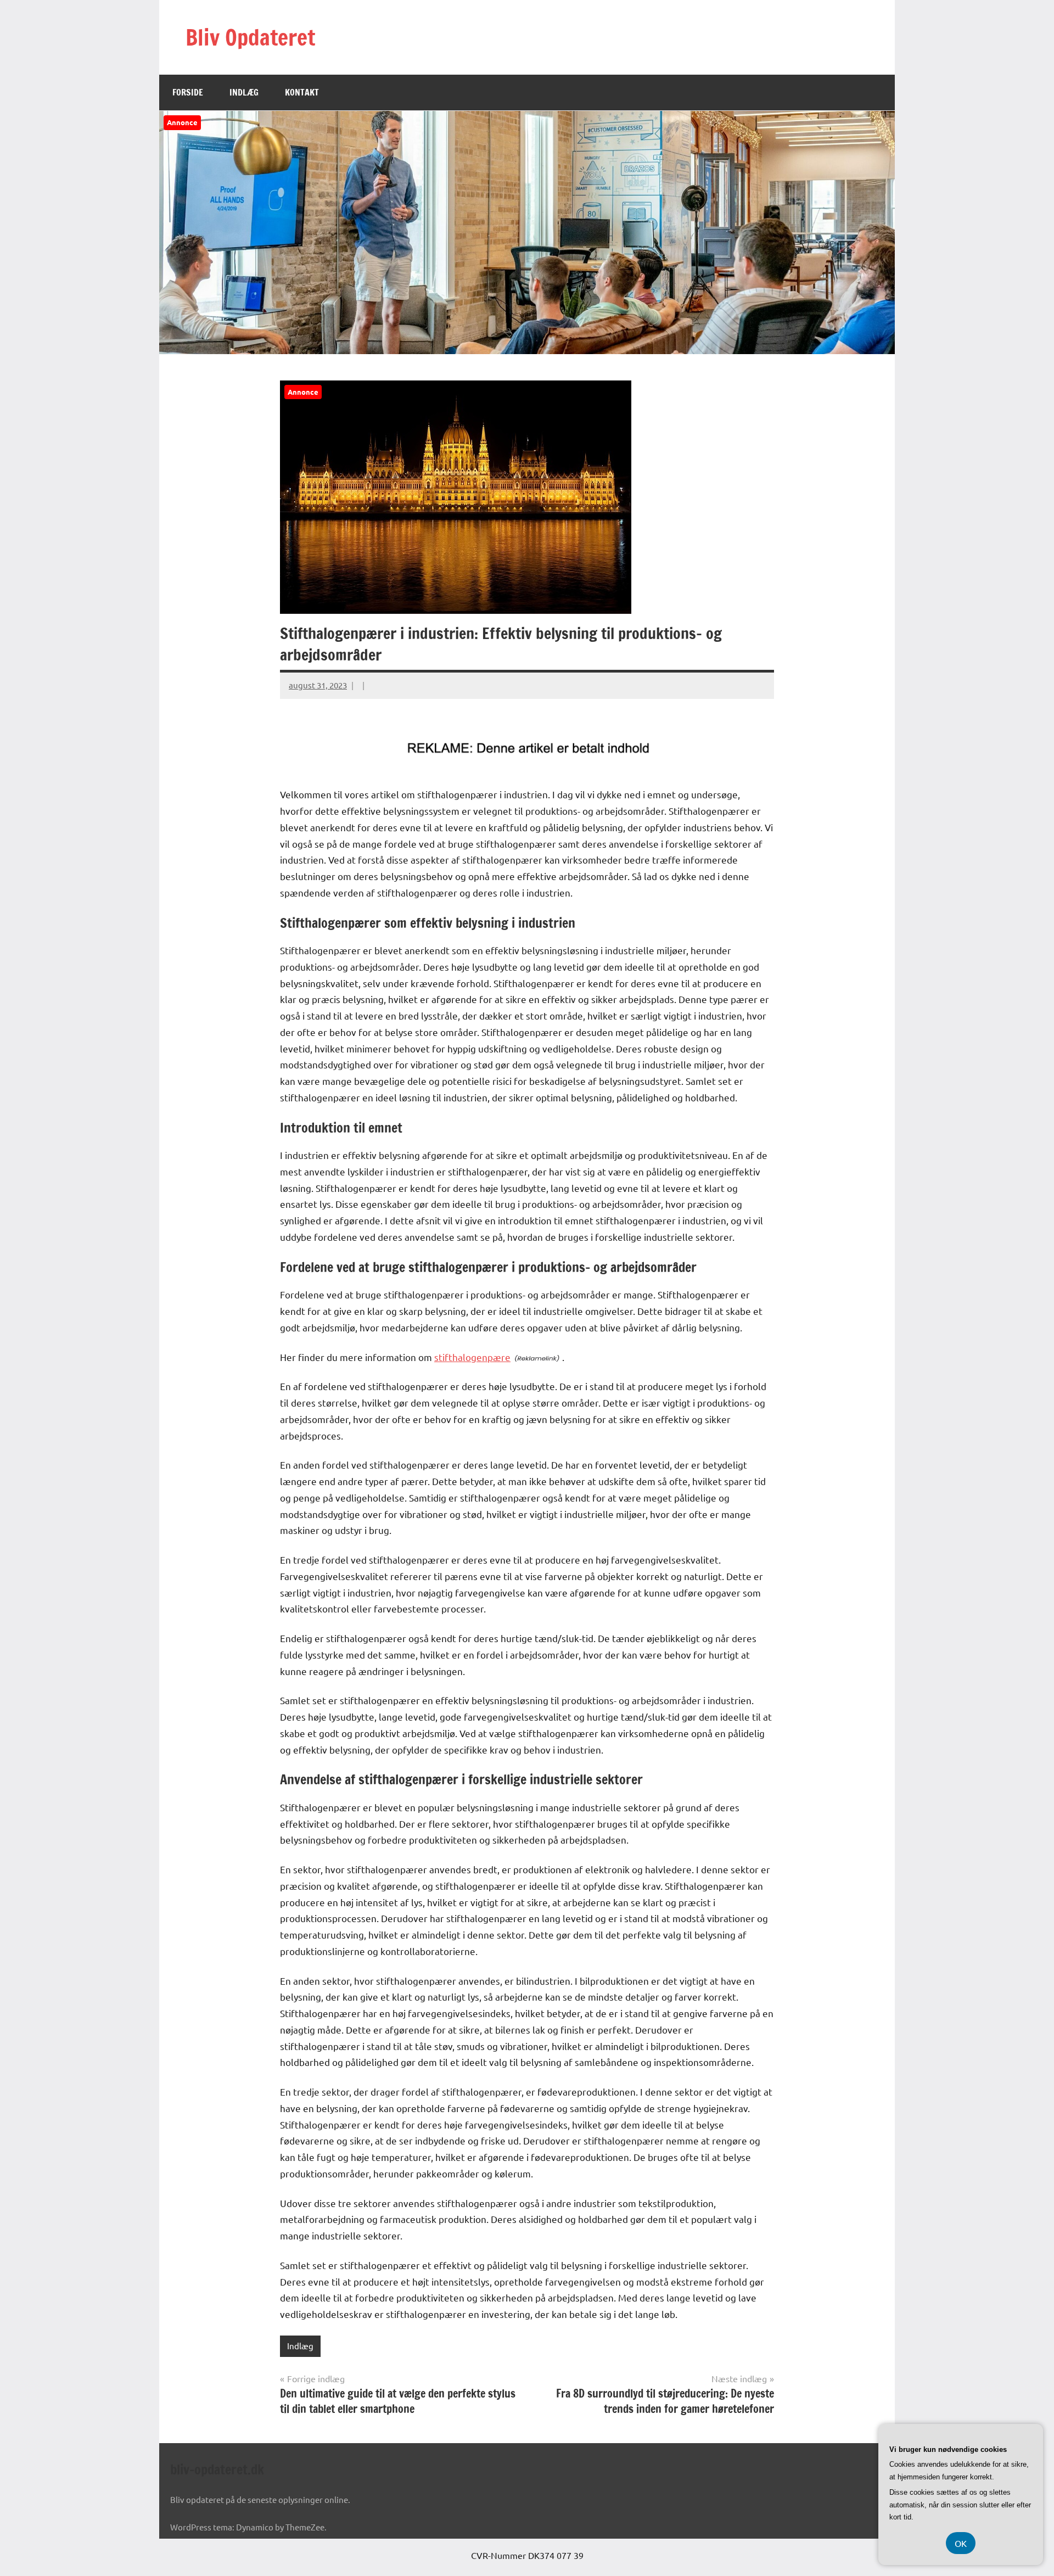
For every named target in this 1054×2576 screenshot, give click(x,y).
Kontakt (302, 92)
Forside (188, 92)
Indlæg (244, 92)
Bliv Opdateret (250, 37)
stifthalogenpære (472, 1357)
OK (961, 2543)
